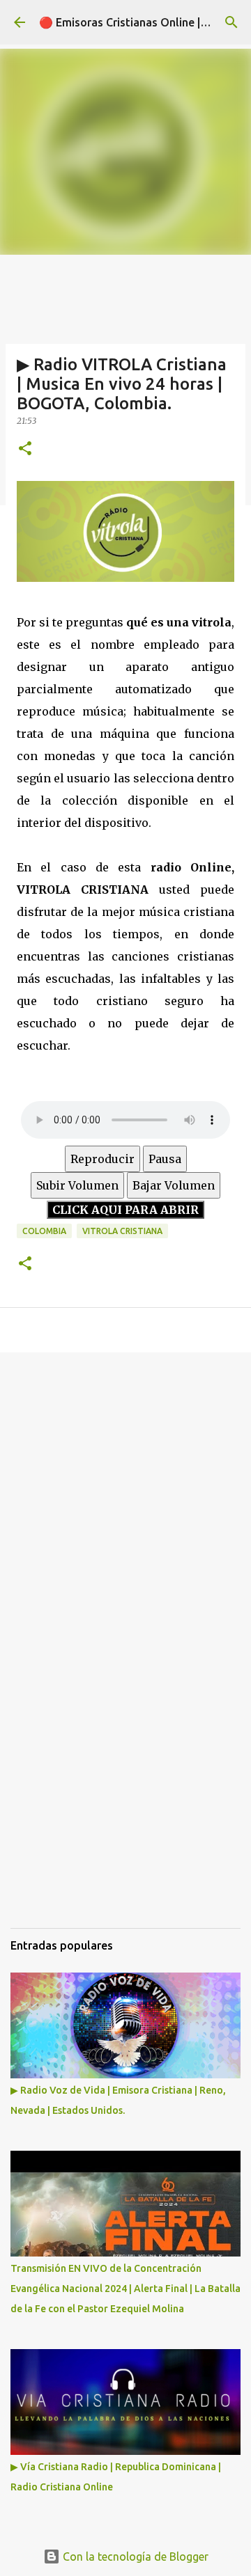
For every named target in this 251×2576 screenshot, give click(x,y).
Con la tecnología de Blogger (134, 2557)
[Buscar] (231, 22)
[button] (25, 449)
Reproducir (102, 1159)
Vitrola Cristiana (122, 1231)
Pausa (165, 1159)
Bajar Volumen (174, 1185)
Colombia (44, 1231)
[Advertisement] (125, 1499)
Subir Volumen (77, 1185)
